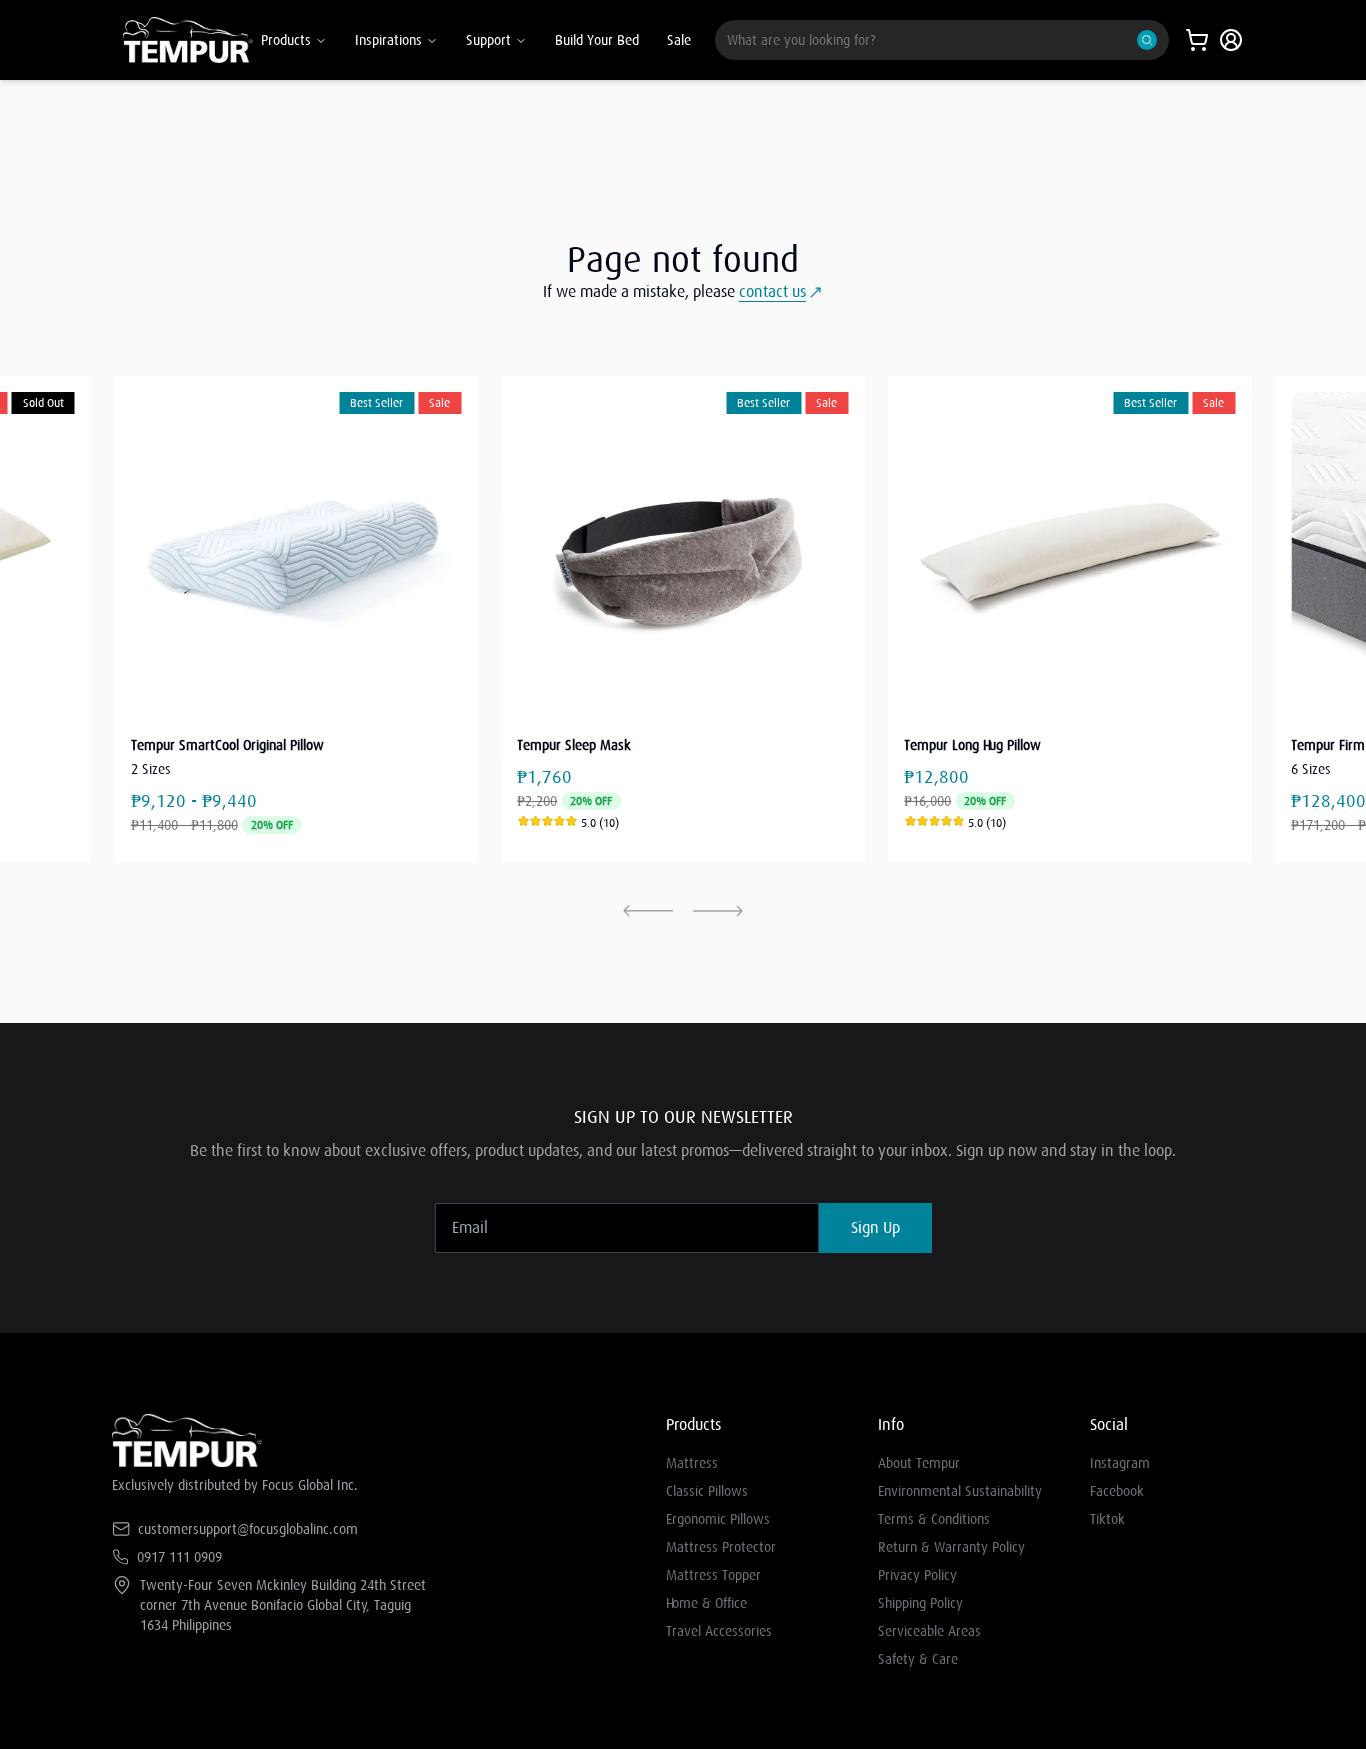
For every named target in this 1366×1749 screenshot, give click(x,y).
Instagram (1120, 1463)
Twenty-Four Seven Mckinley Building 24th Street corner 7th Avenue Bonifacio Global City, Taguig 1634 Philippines (283, 1605)
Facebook (1117, 1491)
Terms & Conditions (934, 1519)
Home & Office (706, 1603)
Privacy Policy (917, 1575)
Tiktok (1107, 1519)
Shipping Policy (920, 1603)
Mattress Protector (721, 1547)
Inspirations (388, 40)
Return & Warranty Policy (951, 1547)
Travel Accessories (719, 1631)
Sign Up (875, 1228)
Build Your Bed (597, 40)
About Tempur (919, 1463)
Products (286, 40)
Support (488, 40)
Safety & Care (918, 1659)
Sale (679, 40)
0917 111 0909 (179, 1557)
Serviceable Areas (929, 1631)
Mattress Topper (713, 1575)
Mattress (692, 1463)
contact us (772, 292)
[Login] (1231, 40)
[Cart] (1197, 40)
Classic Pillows (707, 1491)
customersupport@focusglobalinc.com (248, 1529)
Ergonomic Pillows (718, 1519)
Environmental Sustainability (960, 1491)
